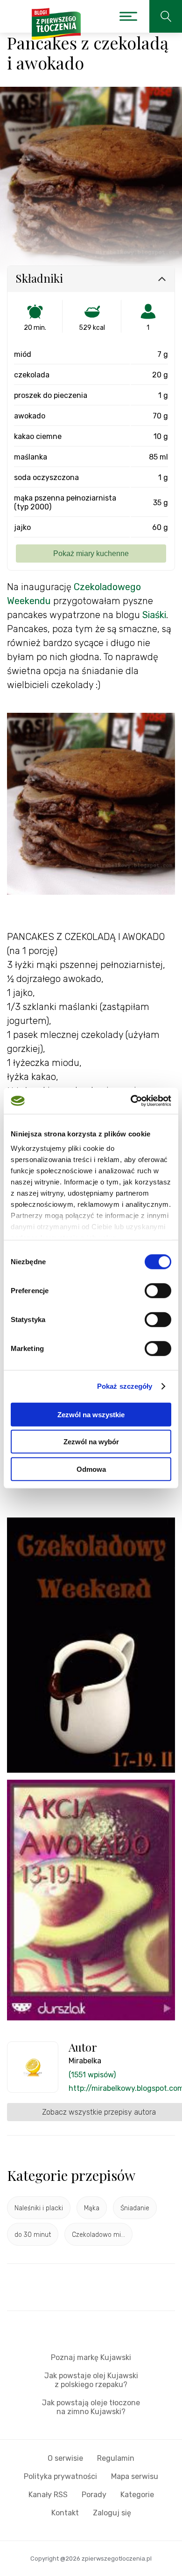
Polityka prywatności (60, 2476)
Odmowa (91, 1469)
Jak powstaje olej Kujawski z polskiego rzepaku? (91, 2380)
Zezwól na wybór (91, 1442)
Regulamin (116, 2458)
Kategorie (137, 2495)
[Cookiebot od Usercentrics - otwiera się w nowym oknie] (131, 1101)
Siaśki (154, 615)
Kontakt (65, 2513)
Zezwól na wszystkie (91, 1414)
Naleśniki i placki (39, 2208)
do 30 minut (33, 2235)
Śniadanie (135, 2208)
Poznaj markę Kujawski (91, 2357)
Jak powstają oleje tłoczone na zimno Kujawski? (91, 2407)
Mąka (92, 2208)
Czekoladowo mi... (98, 2235)
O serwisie (65, 2458)
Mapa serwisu (135, 2476)
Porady (94, 2495)
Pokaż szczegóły (125, 1386)
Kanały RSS (48, 2495)
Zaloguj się (112, 2513)
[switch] (158, 1290)
